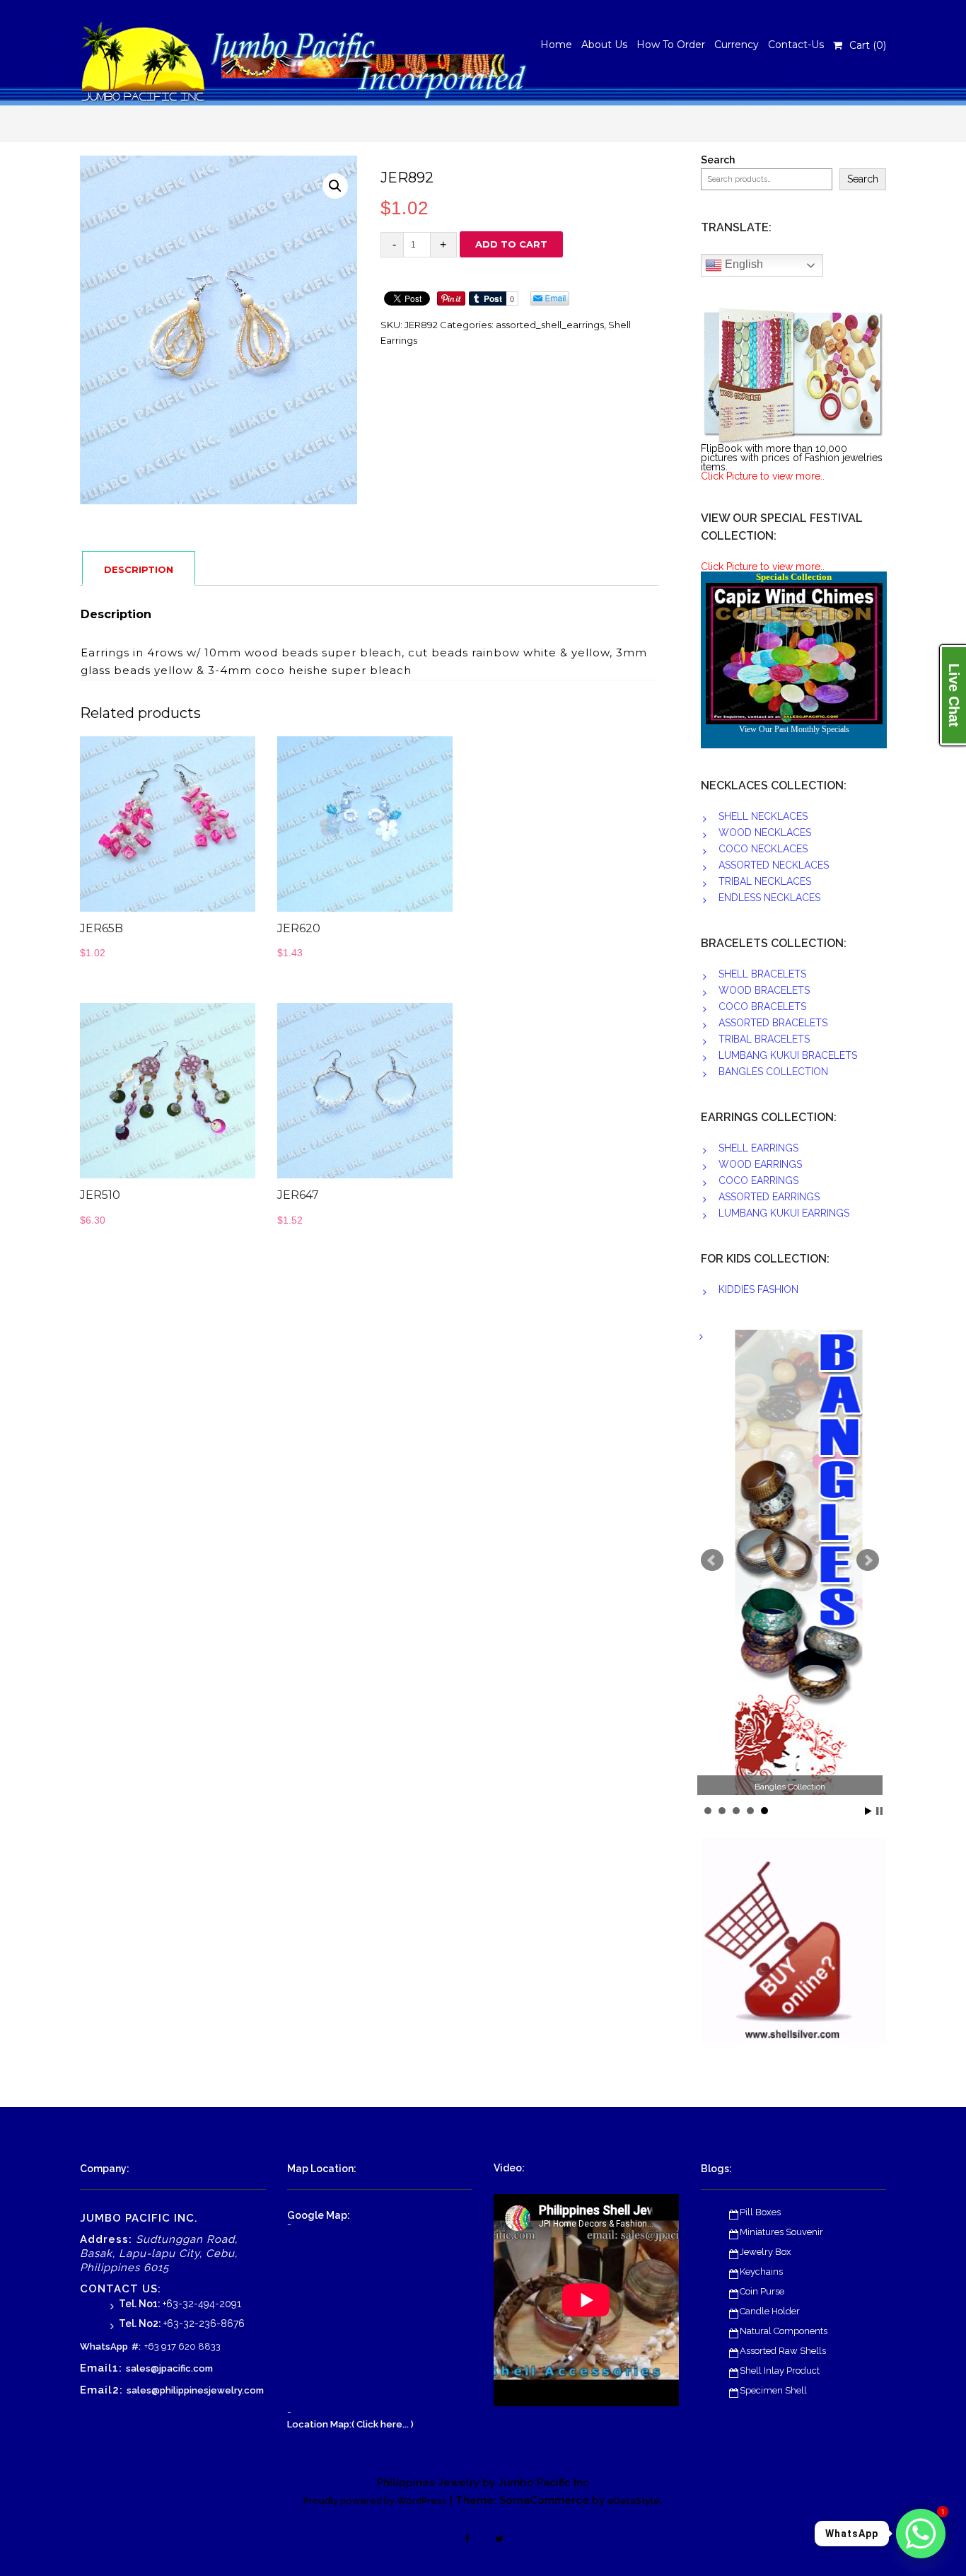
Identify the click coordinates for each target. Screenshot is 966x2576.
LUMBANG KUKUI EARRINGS (784, 1213)
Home (556, 45)
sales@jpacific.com (169, 2368)
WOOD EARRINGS (760, 1164)
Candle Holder (770, 2311)
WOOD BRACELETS (764, 990)
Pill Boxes (760, 2212)
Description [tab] (139, 569)
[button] (335, 186)
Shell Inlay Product (780, 2371)
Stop (879, 1811)
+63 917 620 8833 (182, 2346)
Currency (737, 45)
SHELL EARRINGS (758, 1148)
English (743, 264)
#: (136, 2346)
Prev (712, 1560)
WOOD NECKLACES (765, 832)
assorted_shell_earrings (550, 325)
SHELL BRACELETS (762, 974)
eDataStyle (634, 2501)
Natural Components (784, 2331)
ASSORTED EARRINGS (769, 1197)
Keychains (761, 2272)
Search (718, 160)
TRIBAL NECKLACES (765, 881)
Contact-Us (796, 45)
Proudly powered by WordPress (375, 2501)
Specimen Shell (773, 2390)
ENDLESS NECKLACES (769, 898)
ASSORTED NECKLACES (774, 865)
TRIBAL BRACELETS (764, 1039)
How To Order (671, 45)
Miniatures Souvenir (781, 2232)
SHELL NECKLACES (763, 816)
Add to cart (511, 244)
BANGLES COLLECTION (773, 1072)
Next (868, 1560)
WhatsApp (104, 2346)
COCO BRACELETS (762, 1006)
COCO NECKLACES (763, 849)
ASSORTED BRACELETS (773, 1023)
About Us (604, 45)
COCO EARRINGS (758, 1180)
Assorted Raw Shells (783, 2351)
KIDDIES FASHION (758, 1289)
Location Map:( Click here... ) (350, 2424)
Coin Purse (762, 2291)
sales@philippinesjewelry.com (195, 2390)
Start (868, 1811)
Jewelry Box (766, 2252)
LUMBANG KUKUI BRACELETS (788, 1055)
